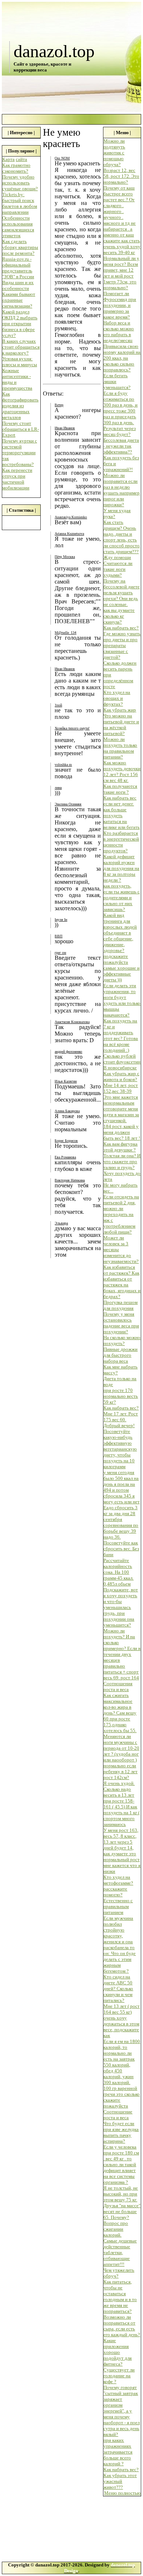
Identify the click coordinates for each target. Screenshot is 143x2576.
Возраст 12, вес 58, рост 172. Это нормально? (121, 176)
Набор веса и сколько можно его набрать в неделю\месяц (119, 332)
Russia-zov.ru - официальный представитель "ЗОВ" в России (18, 268)
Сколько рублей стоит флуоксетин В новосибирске (122, 1062)
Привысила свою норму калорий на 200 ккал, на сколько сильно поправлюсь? (122, 358)
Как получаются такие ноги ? (120, 789)
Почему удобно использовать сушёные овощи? (20, 183)
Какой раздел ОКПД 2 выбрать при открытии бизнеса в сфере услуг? (20, 324)
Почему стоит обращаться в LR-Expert (21, 429)
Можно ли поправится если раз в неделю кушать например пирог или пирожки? (122, 490)
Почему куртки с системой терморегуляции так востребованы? (20, 453)
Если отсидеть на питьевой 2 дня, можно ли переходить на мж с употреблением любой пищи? (121, 1214)
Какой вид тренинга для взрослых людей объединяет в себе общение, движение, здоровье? (120, 933)
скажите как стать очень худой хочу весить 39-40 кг (122, 247)
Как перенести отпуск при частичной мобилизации (17, 479)
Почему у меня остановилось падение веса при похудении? (121, 1323)
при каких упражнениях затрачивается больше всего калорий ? (118, 2452)
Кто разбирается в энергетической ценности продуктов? (121, 842)
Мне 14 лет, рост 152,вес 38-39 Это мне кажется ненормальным (121, 1094)
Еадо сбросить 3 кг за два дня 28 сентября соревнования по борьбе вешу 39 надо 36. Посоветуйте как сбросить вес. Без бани (121, 1531)
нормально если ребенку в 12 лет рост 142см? (120, 1772)
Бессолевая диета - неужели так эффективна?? (121, 446)
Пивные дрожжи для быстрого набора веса (120, 1355)
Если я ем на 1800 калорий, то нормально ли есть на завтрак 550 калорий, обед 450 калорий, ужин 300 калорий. (122, 2062)
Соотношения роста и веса (118, 1686)
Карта (8, 159)
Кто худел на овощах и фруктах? (117, 698)
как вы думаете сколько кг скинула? (119, 616)
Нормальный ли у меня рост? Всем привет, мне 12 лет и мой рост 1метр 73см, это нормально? (121, 273)
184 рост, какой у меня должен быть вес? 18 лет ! (122, 1132)
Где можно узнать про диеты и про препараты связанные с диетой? (122, 645)
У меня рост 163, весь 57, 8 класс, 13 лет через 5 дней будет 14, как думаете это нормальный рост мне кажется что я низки (122, 1851)
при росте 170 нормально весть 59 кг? (121, 1396)
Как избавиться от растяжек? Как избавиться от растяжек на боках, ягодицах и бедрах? (122, 1282)
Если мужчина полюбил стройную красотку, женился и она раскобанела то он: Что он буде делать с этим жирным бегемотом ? (120, 1945)
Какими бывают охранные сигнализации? (19, 300)
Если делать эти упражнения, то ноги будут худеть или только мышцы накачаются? (122, 1000)
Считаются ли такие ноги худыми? (118, 569)
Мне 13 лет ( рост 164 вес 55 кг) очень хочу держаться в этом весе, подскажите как (122, 2021)
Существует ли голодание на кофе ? (119, 2376)
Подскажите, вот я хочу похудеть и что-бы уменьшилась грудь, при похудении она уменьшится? (121, 1607)
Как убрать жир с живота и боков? (121, 1076)
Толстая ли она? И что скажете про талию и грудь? (122, 1162)
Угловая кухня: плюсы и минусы (20, 362)
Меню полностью (122, 2493)
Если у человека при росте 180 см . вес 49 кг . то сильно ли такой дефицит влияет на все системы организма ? (121, 2165)
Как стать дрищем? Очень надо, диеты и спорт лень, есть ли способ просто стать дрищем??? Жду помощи (122, 540)
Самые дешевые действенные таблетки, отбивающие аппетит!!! (120, 2252)
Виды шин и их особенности (18, 285)
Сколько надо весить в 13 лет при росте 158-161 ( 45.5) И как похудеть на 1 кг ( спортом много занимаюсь (122, 1807)
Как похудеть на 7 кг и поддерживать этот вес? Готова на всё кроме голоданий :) (121, 1035)
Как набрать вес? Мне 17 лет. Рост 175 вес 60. (121, 1414)
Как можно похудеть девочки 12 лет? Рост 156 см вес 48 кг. (122, 771)
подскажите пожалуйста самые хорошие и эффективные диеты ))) (122, 968)
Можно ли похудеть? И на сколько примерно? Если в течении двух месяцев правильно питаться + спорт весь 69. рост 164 (122, 1654)
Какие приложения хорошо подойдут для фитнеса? (118, 2352)
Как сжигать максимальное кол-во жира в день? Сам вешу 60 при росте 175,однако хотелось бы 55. (120, 1713)
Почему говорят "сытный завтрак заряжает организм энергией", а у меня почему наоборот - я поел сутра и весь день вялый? (122, 2411)
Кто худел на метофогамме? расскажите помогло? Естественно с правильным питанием (118, 1895)
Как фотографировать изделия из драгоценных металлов (20, 406)
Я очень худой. (119, 1783)
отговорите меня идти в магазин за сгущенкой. (121, 1115)
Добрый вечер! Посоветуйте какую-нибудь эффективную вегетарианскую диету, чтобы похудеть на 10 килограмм (120, 1446)
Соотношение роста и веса (118, 2115)
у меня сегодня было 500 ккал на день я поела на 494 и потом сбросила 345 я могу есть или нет (122, 1487)
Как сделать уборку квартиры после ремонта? (20, 247)
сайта (21, 159)
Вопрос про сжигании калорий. (116, 2229)
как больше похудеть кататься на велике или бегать (122, 818)
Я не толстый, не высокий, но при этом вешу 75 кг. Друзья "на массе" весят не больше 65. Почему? (122, 2203)
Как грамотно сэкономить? (16, 168)
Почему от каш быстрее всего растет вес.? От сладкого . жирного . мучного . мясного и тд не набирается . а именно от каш (120, 211)
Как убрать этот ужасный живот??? (120, 2481)
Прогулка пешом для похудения (120, 1305)
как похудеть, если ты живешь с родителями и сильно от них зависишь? (122, 898)
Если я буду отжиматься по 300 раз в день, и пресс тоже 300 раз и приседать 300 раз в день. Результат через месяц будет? (120, 414)
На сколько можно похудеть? (122, 1340)
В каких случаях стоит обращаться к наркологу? (21, 347)
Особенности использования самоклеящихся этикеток (18, 227)
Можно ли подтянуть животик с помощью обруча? (114, 153)
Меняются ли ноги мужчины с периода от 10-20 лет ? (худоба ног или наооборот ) (121, 1748)
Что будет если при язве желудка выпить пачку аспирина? (121, 2132)
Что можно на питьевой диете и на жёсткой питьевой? (121, 725)
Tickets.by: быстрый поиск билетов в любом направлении (20, 203)
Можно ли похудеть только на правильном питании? (120, 748)
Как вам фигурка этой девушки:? (120, 1147)
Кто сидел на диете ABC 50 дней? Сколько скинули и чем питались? (118, 1989)
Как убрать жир (120, 710)
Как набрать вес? (121, 628)
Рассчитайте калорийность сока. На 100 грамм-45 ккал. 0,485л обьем (118, 1572)
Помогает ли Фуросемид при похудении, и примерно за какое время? (120, 305)
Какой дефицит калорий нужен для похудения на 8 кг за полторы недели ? (121, 868)
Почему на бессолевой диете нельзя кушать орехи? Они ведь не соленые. (122, 593)
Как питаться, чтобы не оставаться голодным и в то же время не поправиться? (120, 2296)
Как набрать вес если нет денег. (120, 801)
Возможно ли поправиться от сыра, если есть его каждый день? (122, 2326)
